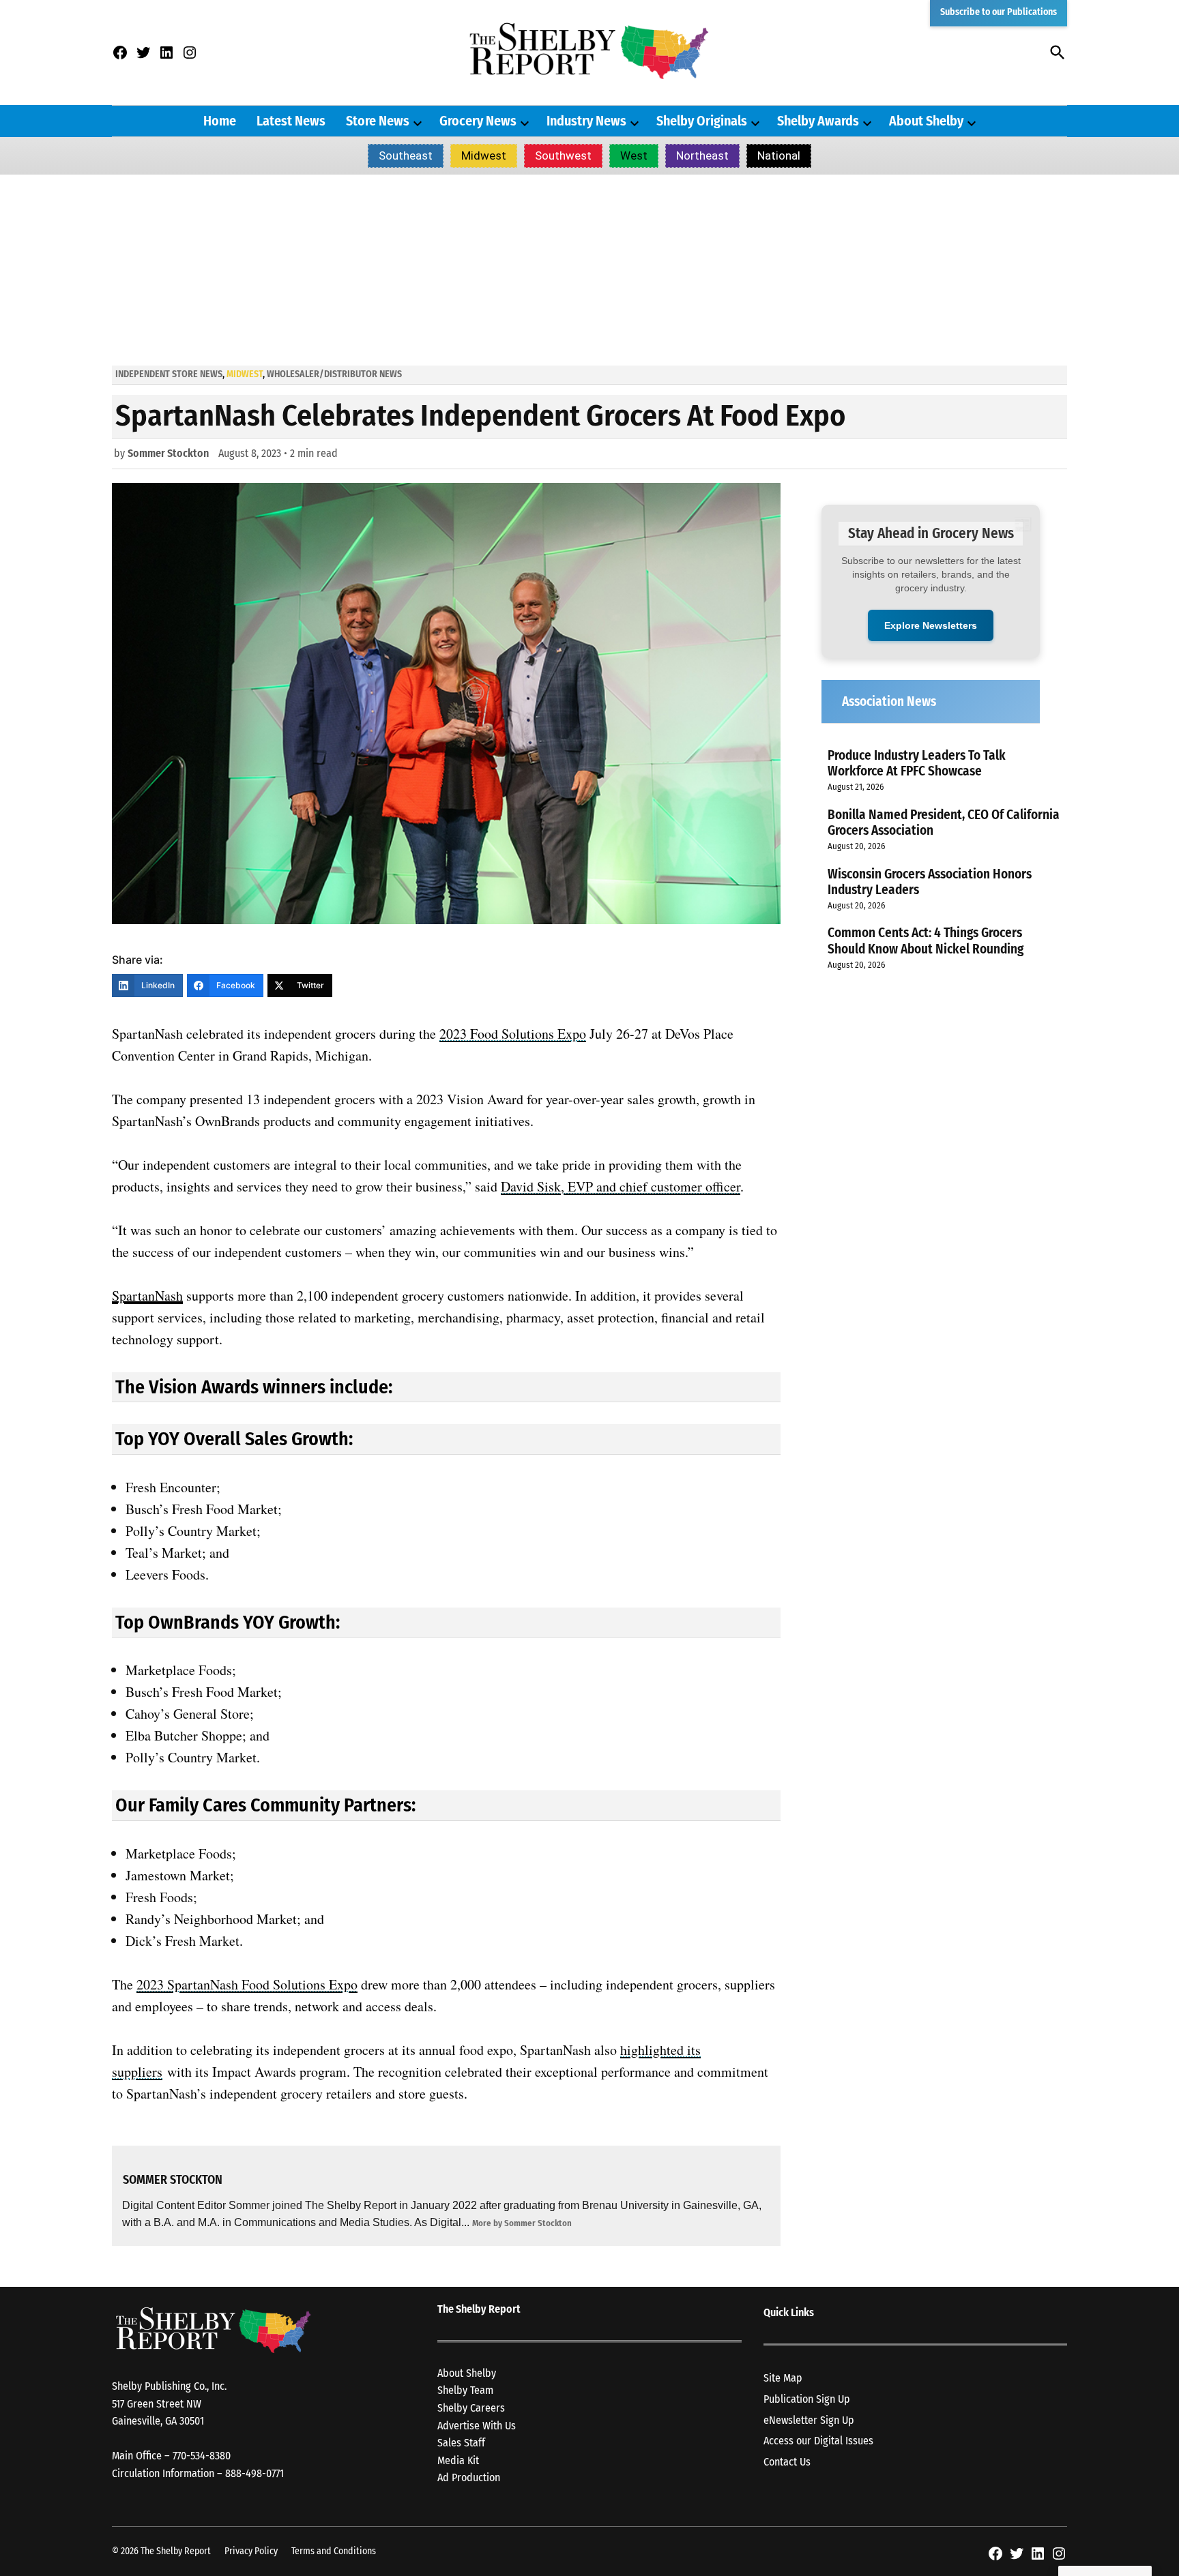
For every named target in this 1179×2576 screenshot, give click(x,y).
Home (220, 121)
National (779, 156)
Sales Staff (461, 2443)
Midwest (484, 156)
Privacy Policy (251, 2551)
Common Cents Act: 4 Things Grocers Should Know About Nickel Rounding (926, 941)
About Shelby (926, 121)
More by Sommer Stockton (522, 2223)
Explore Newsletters (931, 625)
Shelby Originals (702, 121)
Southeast (406, 156)
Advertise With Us (477, 2426)
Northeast (702, 156)
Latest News (291, 121)
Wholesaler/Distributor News (334, 374)
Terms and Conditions (334, 2551)
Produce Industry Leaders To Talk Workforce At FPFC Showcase (917, 763)
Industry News (586, 121)
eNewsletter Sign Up (809, 2420)
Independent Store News (169, 374)
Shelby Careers (471, 2408)
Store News (378, 121)
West (634, 156)
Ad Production (469, 2477)
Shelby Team (465, 2390)
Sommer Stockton (168, 453)
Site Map (783, 2378)
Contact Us (787, 2462)
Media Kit (458, 2460)
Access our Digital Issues (818, 2441)
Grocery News (478, 121)
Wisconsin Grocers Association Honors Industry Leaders (930, 882)
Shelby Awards (818, 121)
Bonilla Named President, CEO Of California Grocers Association (944, 823)
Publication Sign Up (807, 2399)
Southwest (563, 156)
